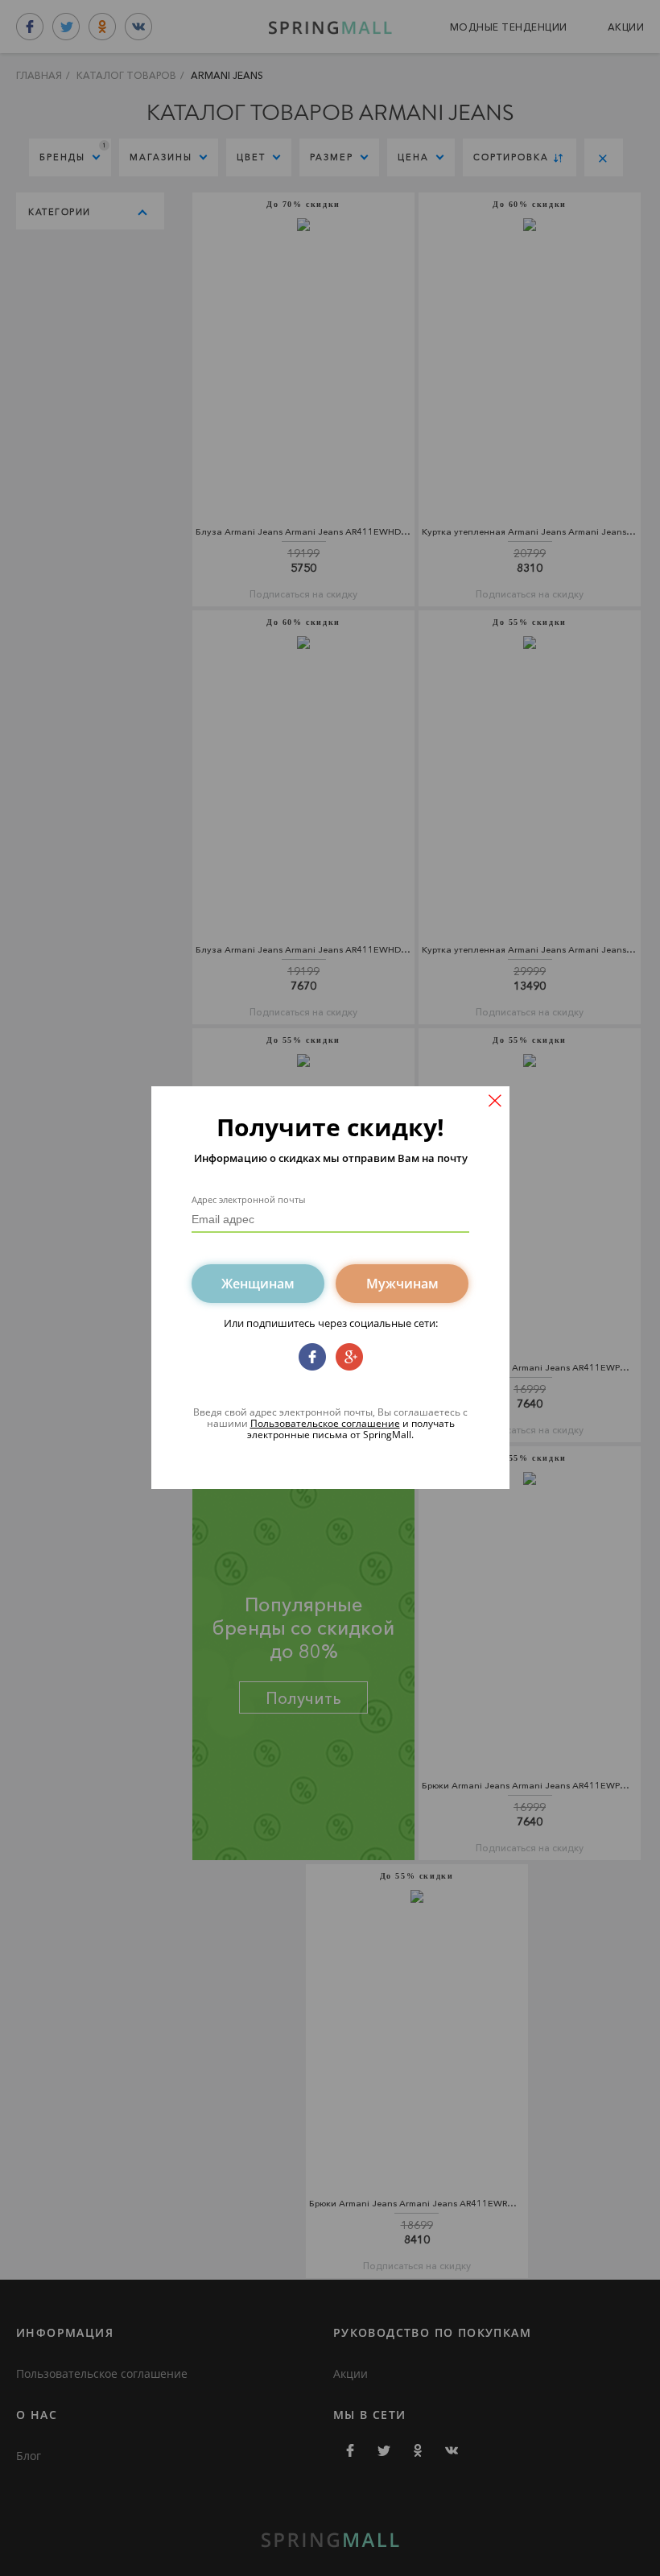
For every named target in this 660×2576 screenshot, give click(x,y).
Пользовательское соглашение (325, 1423)
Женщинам (258, 1284)
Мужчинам (402, 1284)
